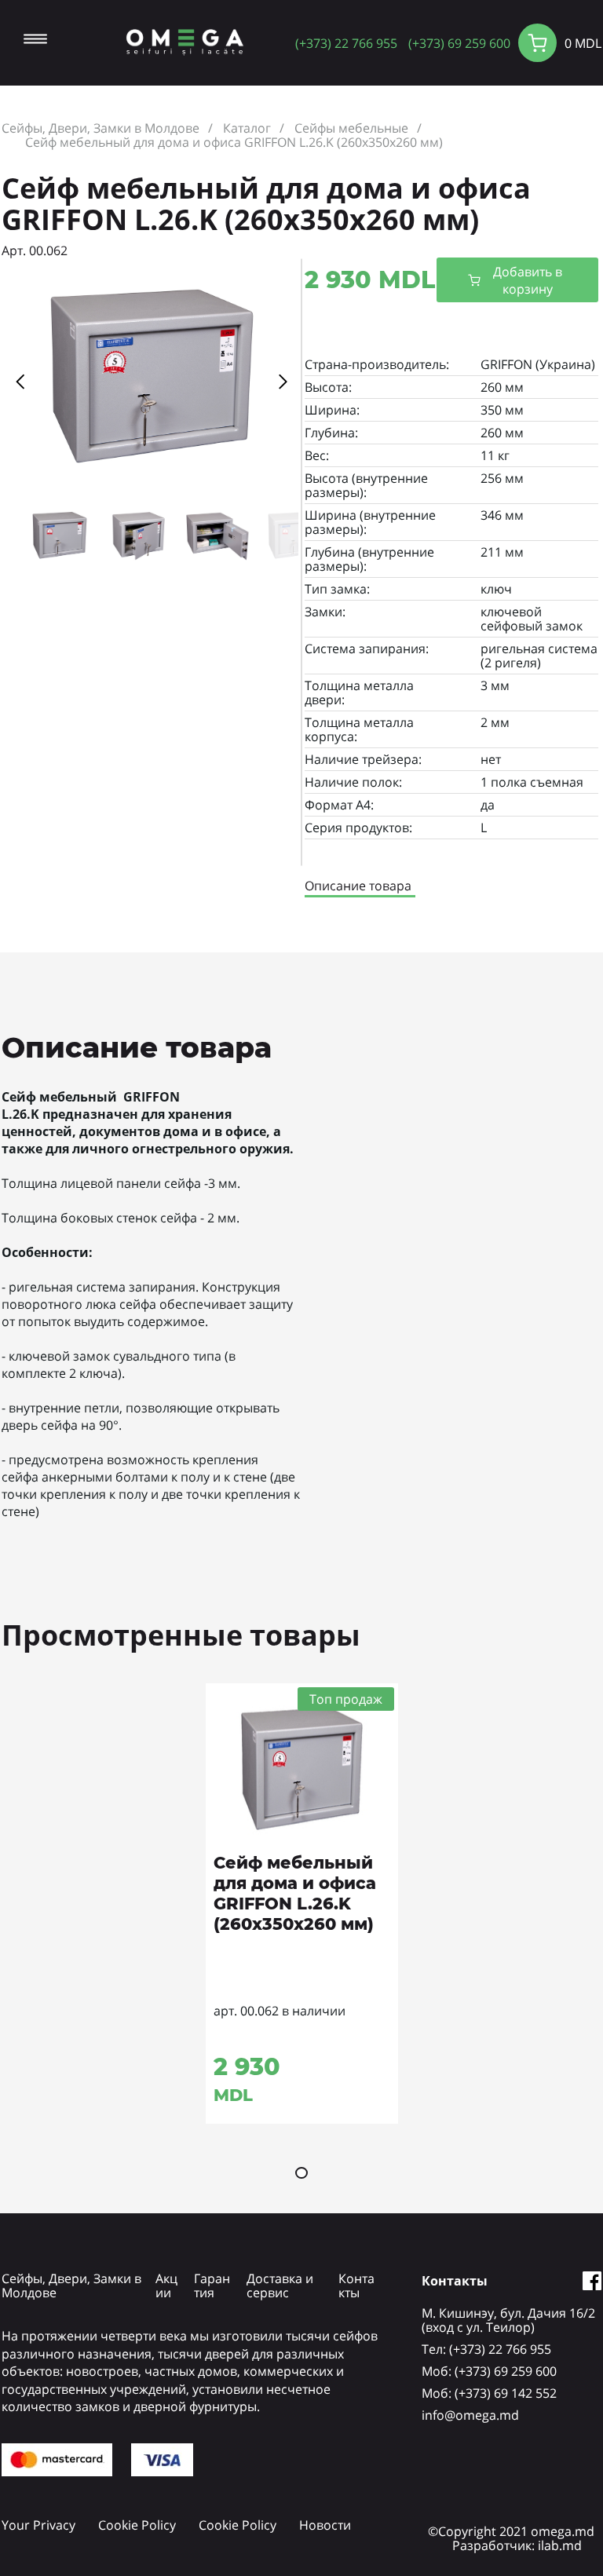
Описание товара (358, 886)
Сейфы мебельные (351, 128)
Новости (325, 2525)
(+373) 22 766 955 (346, 43)
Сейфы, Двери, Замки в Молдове (100, 128)
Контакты (356, 2286)
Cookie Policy (137, 2525)
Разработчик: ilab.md (517, 2545)
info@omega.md (470, 2415)
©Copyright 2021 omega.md (511, 2531)
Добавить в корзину (528, 280)
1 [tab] (301, 2173)
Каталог (247, 128)
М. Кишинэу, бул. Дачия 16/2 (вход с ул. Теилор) (508, 2320)
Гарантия (212, 2286)
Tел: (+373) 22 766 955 (486, 2349)
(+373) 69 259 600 (459, 43)
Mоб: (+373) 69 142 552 (489, 2393)
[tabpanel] (302, 1904)
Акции (166, 2286)
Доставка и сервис (280, 2286)
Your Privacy (38, 2525)
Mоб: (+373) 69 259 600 (489, 2371)
